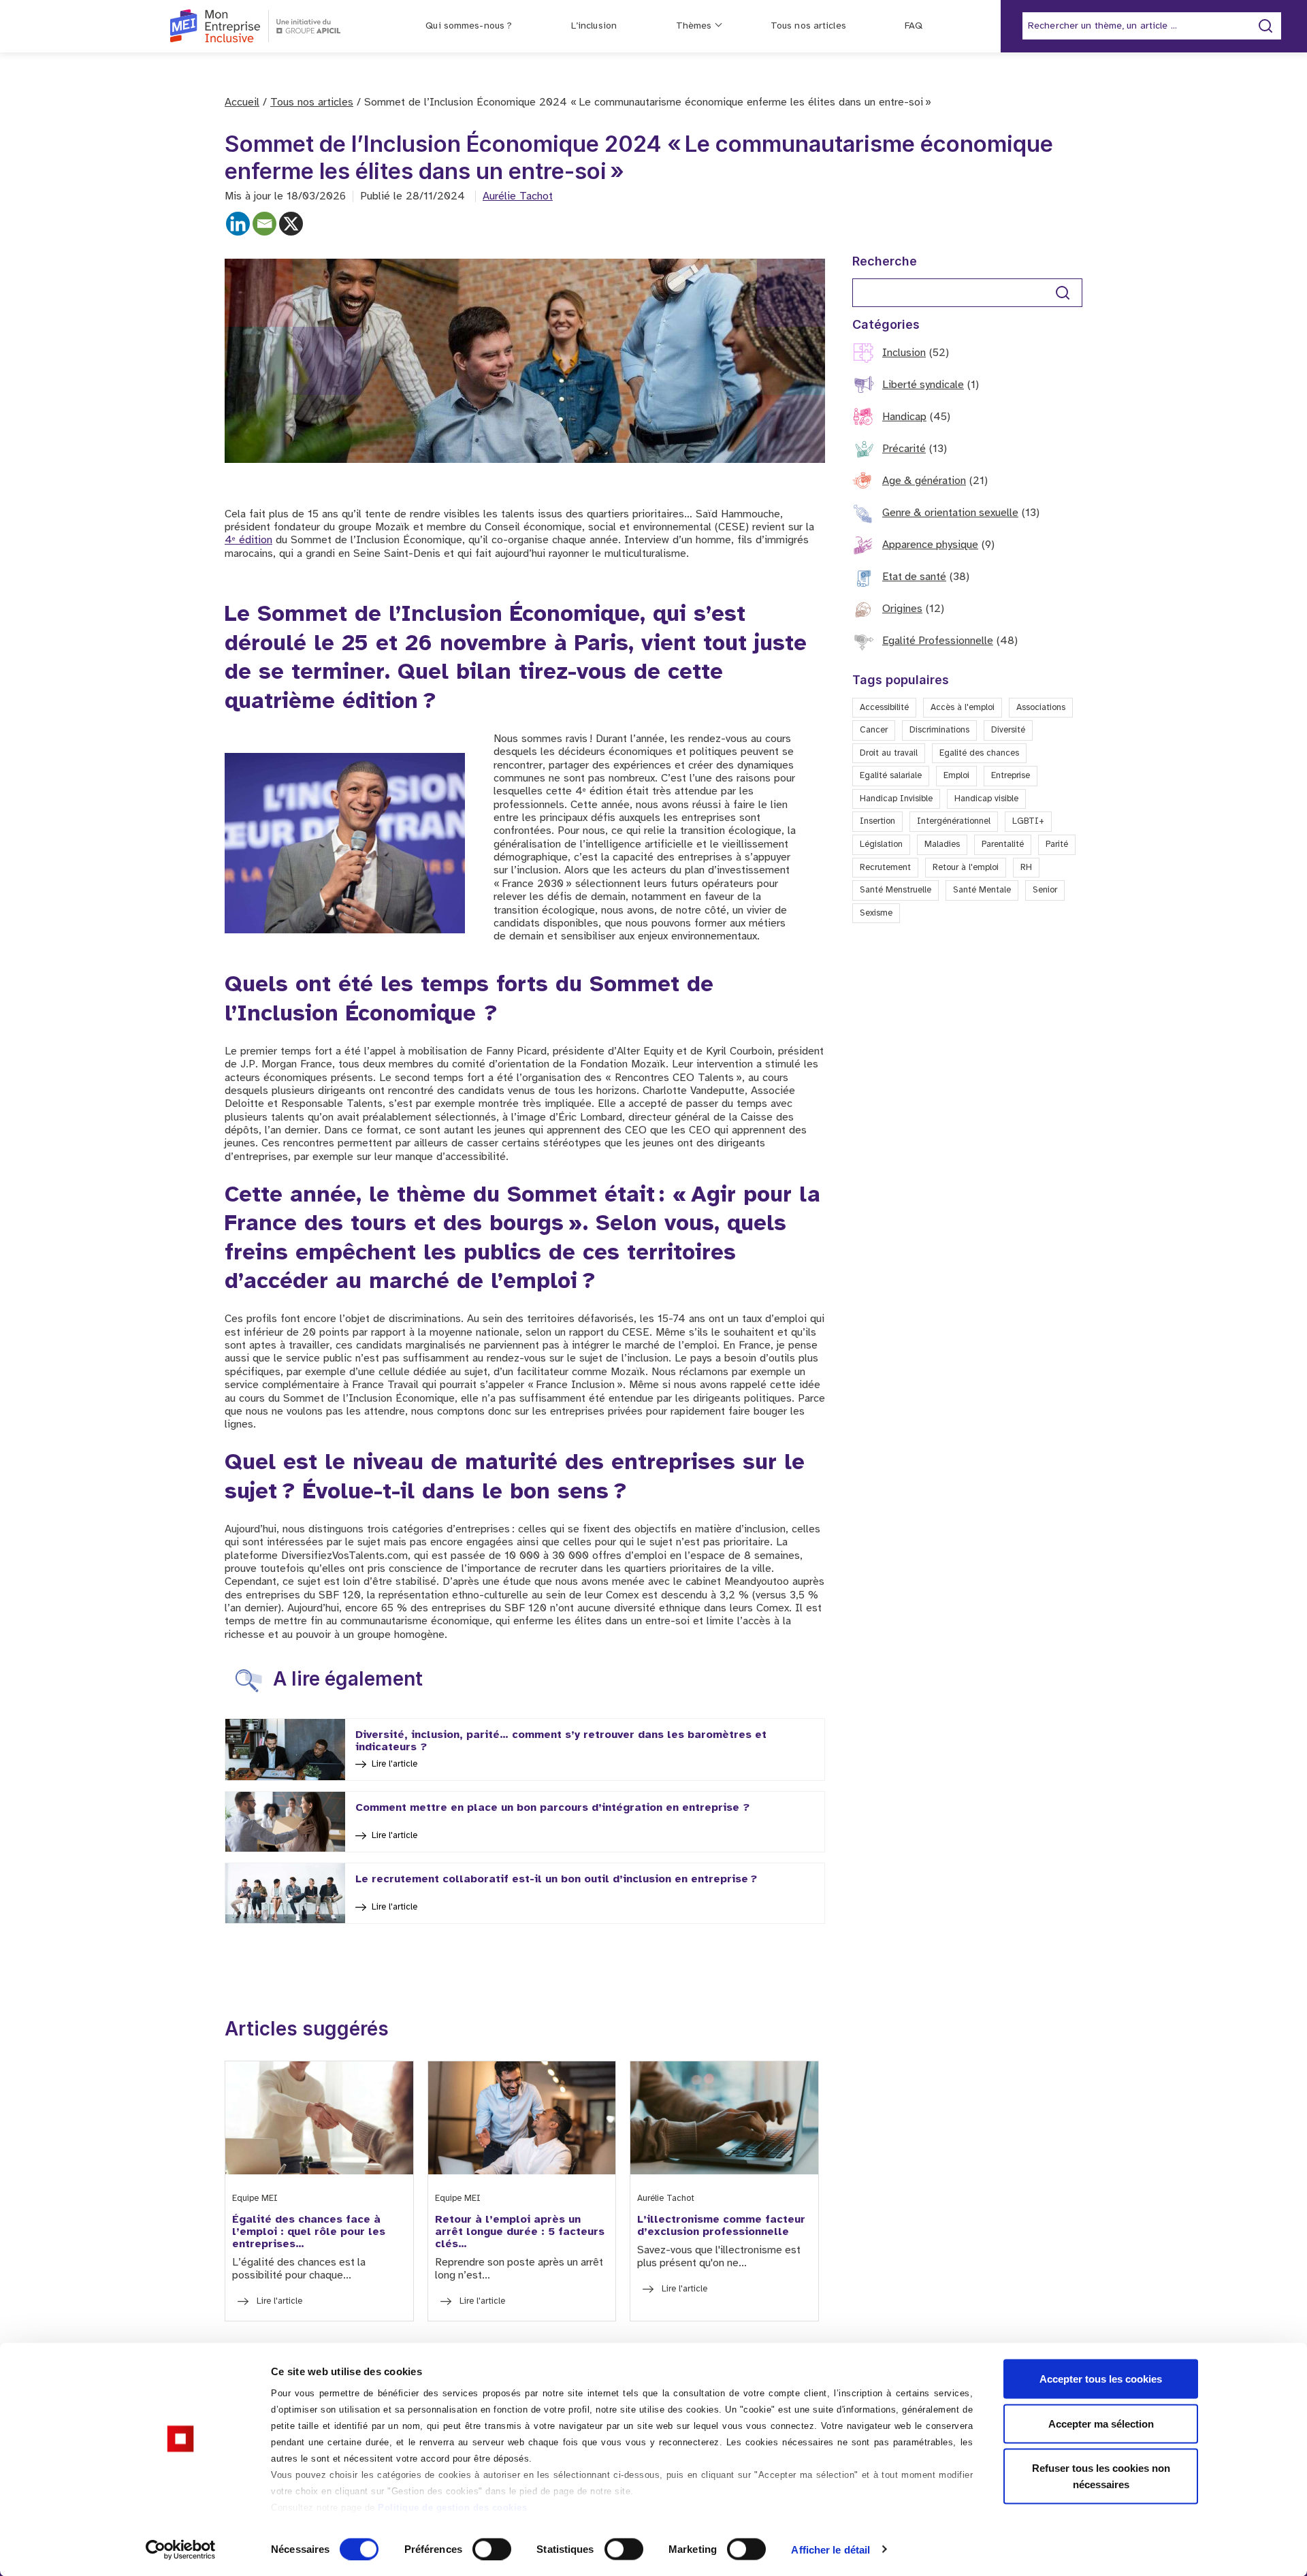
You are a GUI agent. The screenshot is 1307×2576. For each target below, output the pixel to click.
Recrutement (885, 868)
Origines (902, 609)
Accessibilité (884, 708)
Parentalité (1003, 844)
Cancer (874, 730)
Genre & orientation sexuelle (950, 513)
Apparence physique (930, 545)
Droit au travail (889, 753)
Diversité (1008, 730)
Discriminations (939, 730)
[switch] (492, 2549)
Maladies (942, 844)
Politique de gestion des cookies (452, 2508)
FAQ (913, 26)
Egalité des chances (979, 753)
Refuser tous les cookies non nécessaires (1101, 2476)
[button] (1278, 2312)
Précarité (904, 449)
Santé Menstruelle (895, 890)
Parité (1057, 844)
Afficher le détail (830, 2549)
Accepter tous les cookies (1101, 2379)
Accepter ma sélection (1101, 2423)
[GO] (1063, 293)
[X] (291, 224)
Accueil (242, 102)
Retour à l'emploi (966, 868)
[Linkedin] (238, 224)
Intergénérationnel (954, 821)
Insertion (877, 821)
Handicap (904, 417)
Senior (1045, 890)
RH (1026, 868)
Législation (881, 844)
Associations (1041, 708)
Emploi (956, 776)
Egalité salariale (891, 776)
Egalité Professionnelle (938, 641)
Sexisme (876, 913)
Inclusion (904, 353)
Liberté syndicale (923, 385)
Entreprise (1011, 776)
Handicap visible (986, 799)
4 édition (248, 540)
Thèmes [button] (694, 26)
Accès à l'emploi (963, 708)
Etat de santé (914, 577)
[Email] (264, 224)
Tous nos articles (808, 26)
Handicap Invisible (896, 799)
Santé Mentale (982, 890)
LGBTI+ (1028, 821)
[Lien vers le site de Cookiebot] (181, 2549)
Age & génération (924, 481)
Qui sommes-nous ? (469, 26)
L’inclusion (594, 26)
